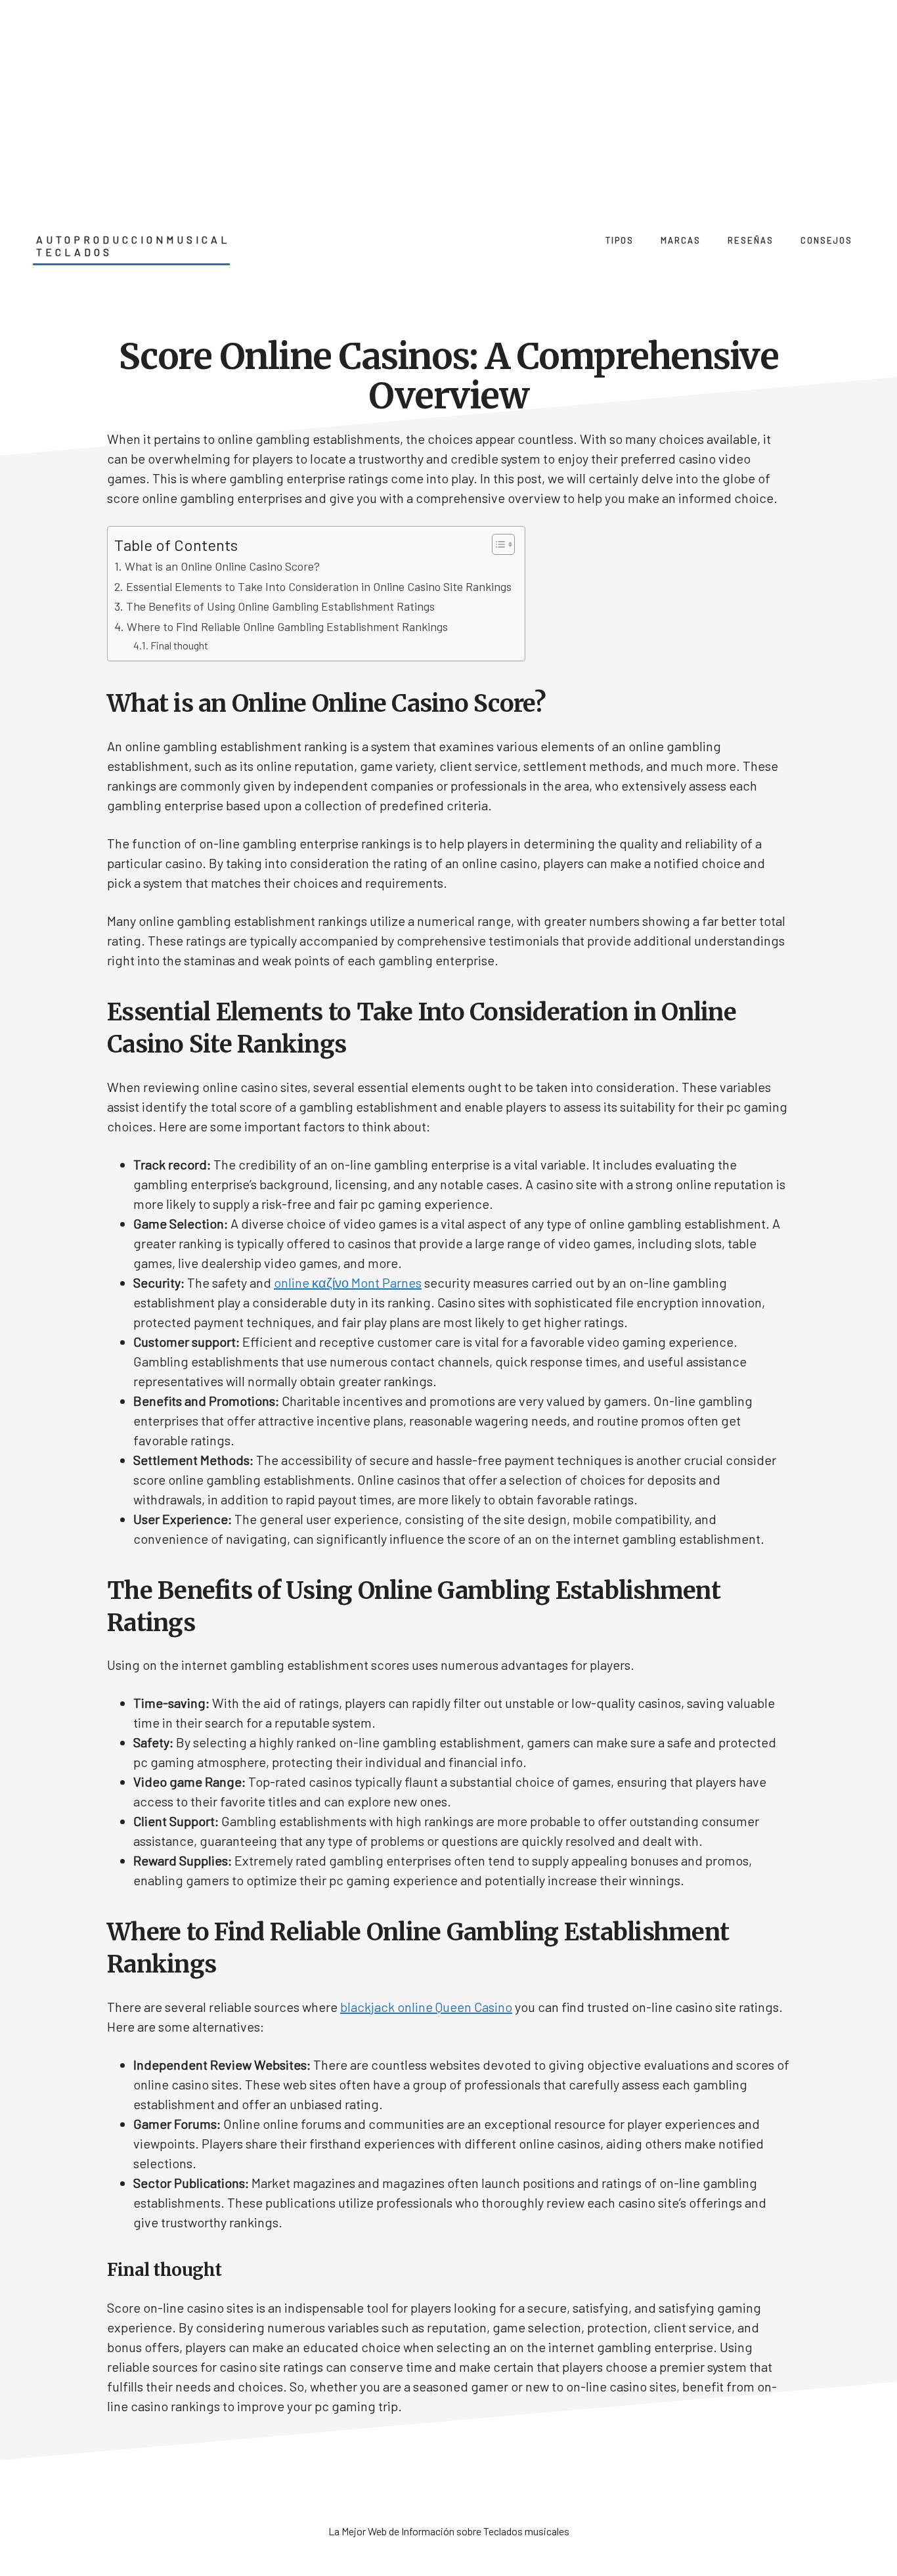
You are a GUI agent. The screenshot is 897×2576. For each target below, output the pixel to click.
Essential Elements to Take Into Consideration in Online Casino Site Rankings (319, 586)
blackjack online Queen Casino (426, 2007)
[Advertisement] (448, 98)
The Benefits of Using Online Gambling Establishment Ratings (280, 606)
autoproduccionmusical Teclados (133, 246)
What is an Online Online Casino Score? (222, 566)
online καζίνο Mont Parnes (348, 1282)
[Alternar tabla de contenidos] (497, 544)
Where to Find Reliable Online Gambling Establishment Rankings (287, 626)
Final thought (179, 645)
